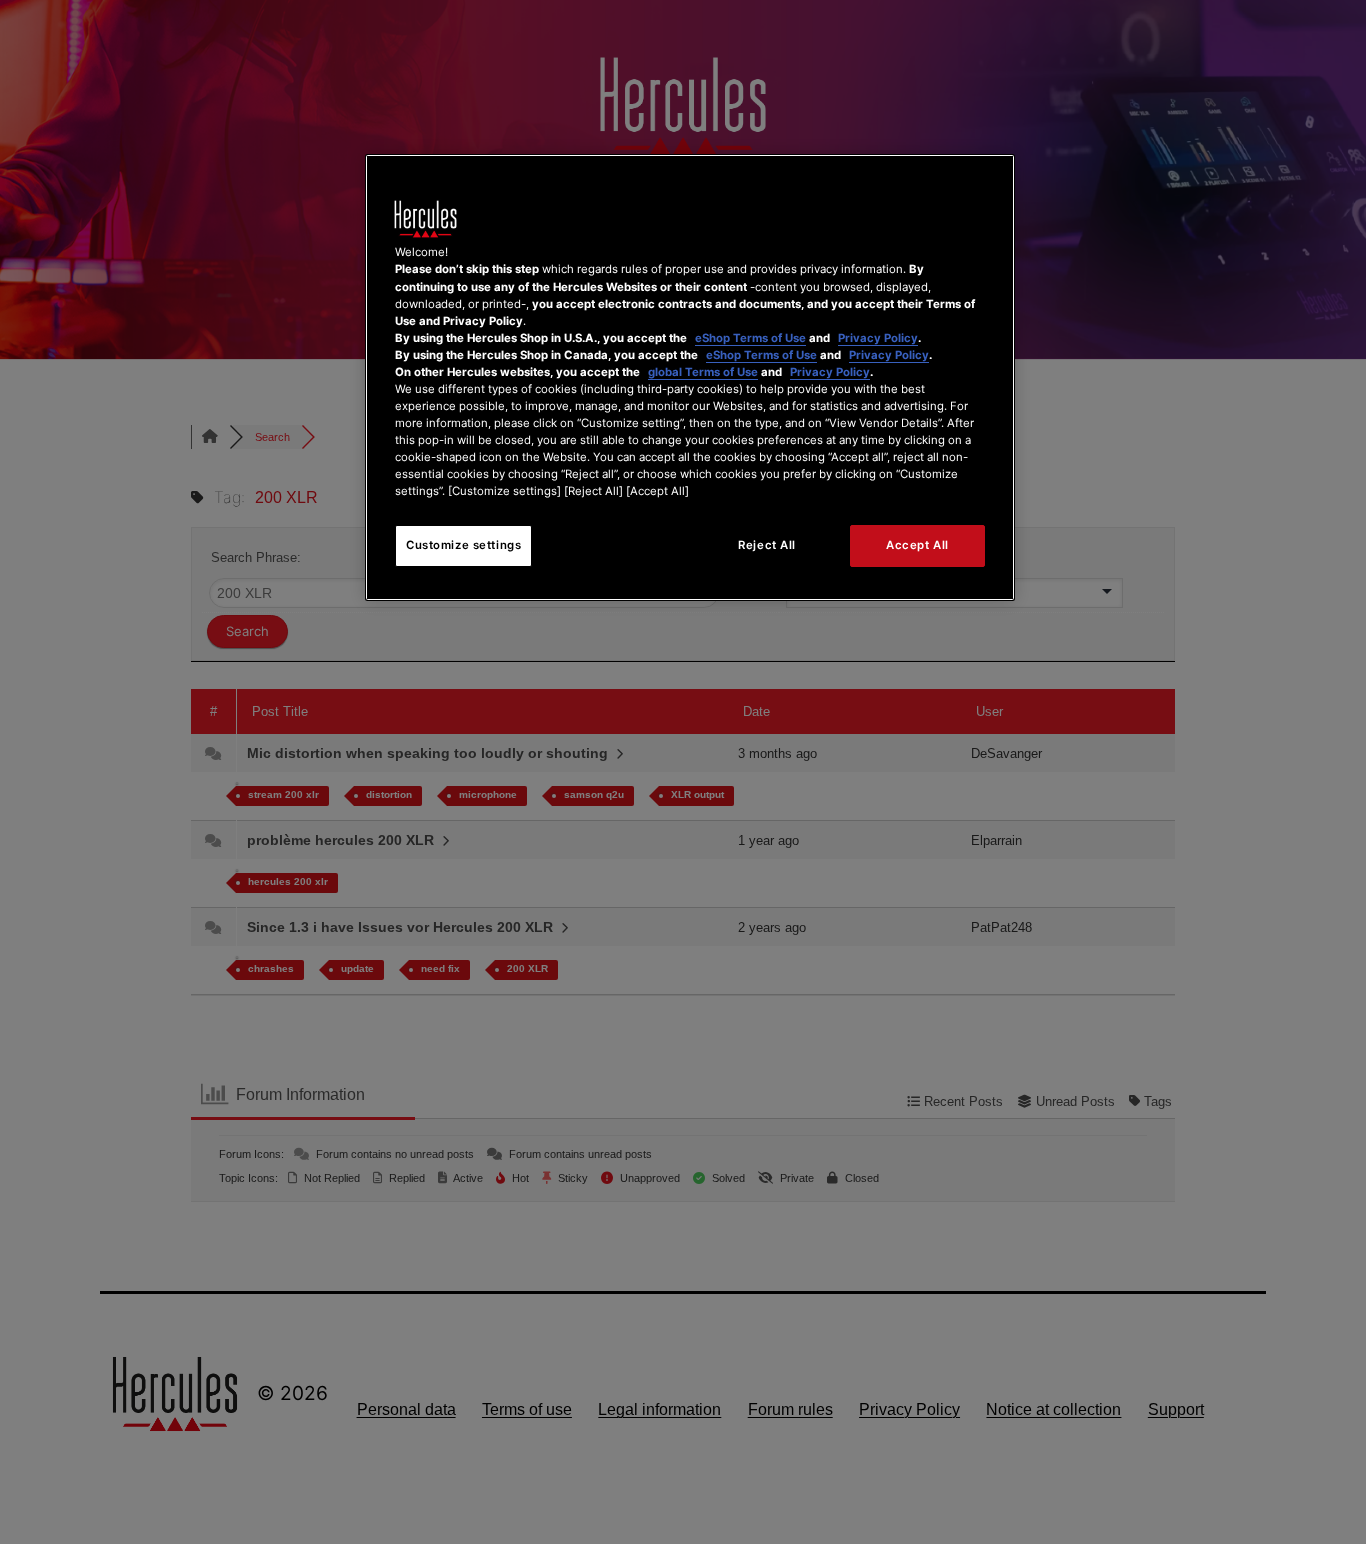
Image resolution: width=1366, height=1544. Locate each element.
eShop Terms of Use (750, 338)
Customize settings (463, 545)
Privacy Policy (878, 338)
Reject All (767, 545)
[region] (690, 377)
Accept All (917, 545)
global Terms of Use (703, 372)
